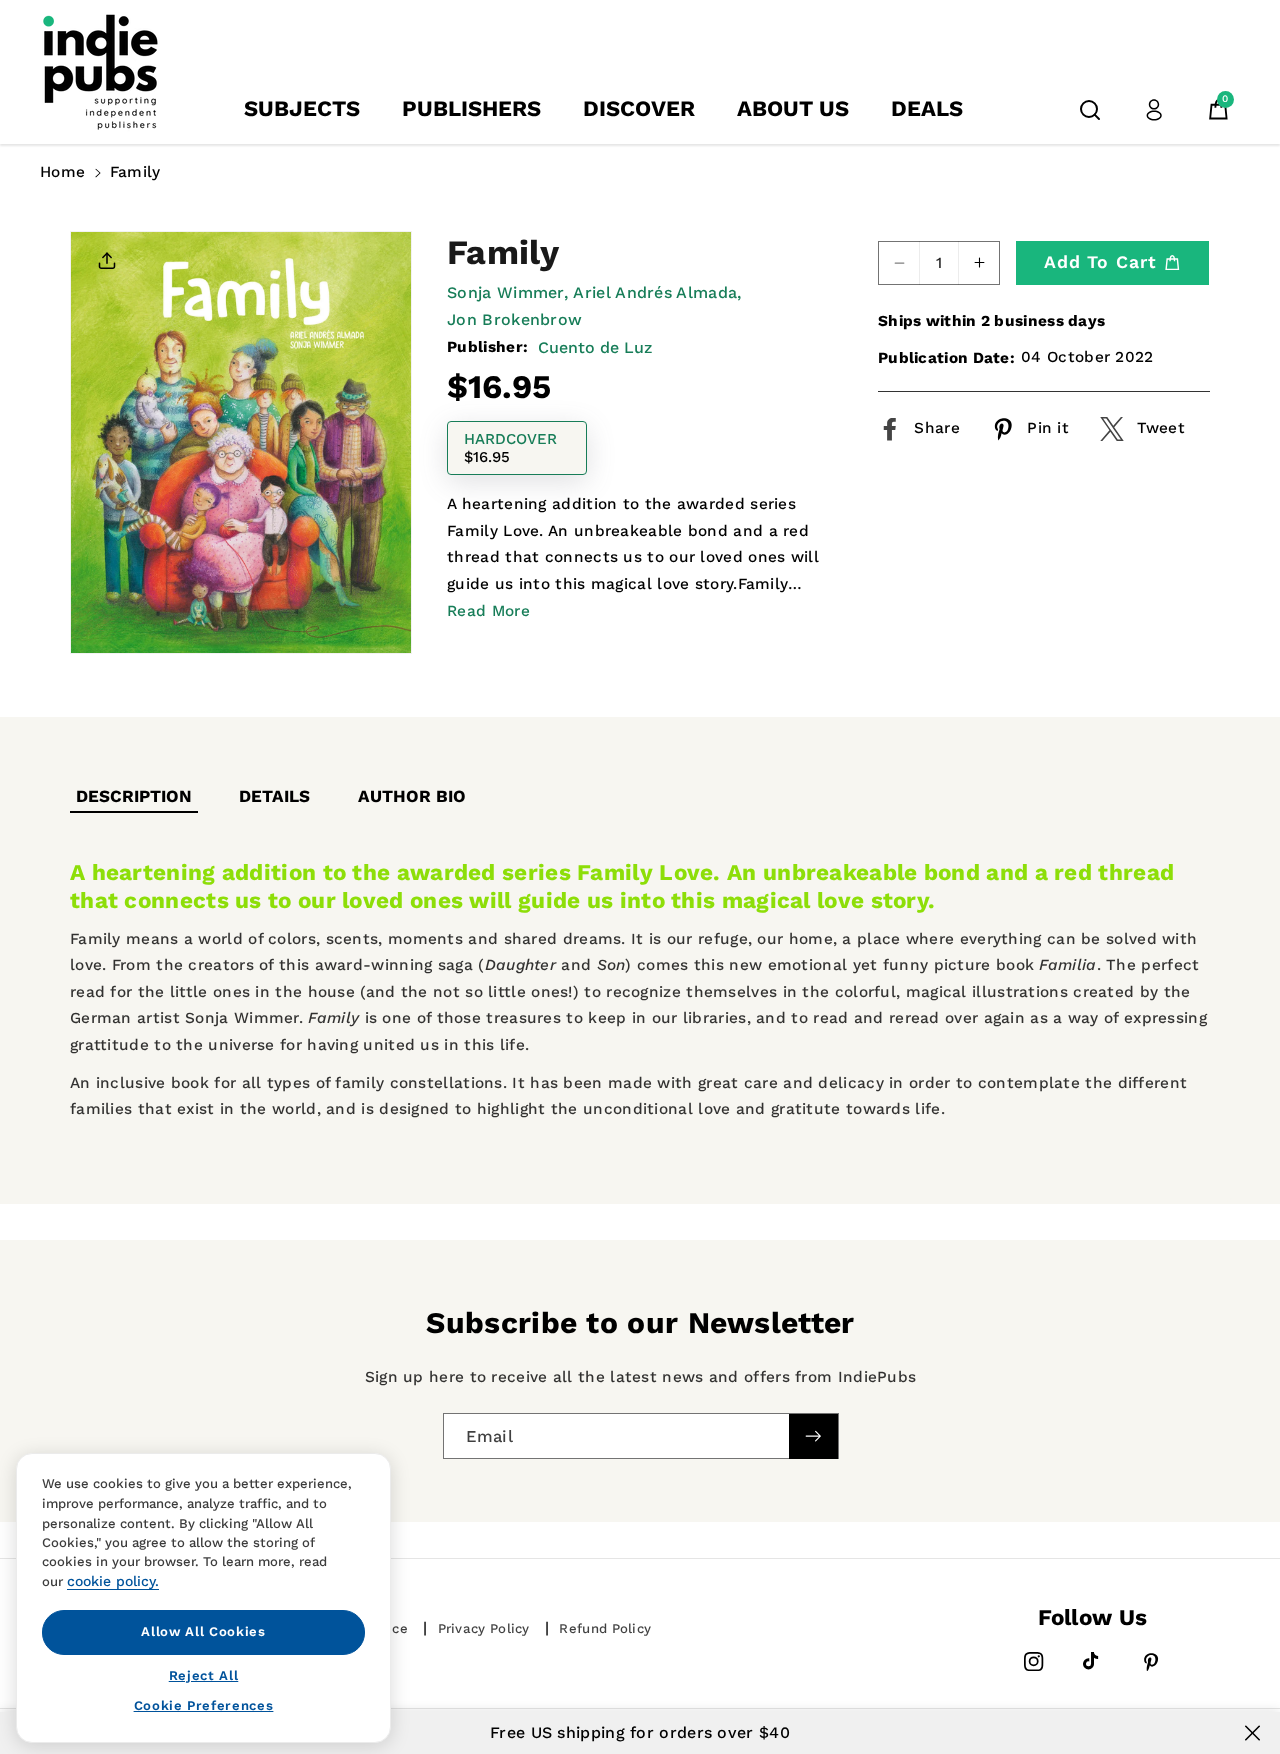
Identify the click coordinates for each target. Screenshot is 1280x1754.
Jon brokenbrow (514, 319)
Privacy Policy (484, 1628)
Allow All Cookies (203, 1631)
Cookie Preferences (204, 1705)
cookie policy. (113, 1581)
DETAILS (274, 796)
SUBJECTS (302, 108)
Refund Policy (605, 1628)
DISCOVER (639, 108)
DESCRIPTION (134, 796)
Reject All (204, 1674)
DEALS (927, 108)
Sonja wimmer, (507, 292)
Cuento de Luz (595, 347)
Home (62, 172)
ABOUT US (793, 108)
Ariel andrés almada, (657, 292)
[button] (1090, 110)
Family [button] (135, 172)
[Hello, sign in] (1154, 110)
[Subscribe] (813, 1435)
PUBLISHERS (471, 108)
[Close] (1252, 1733)
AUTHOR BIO (412, 796)
